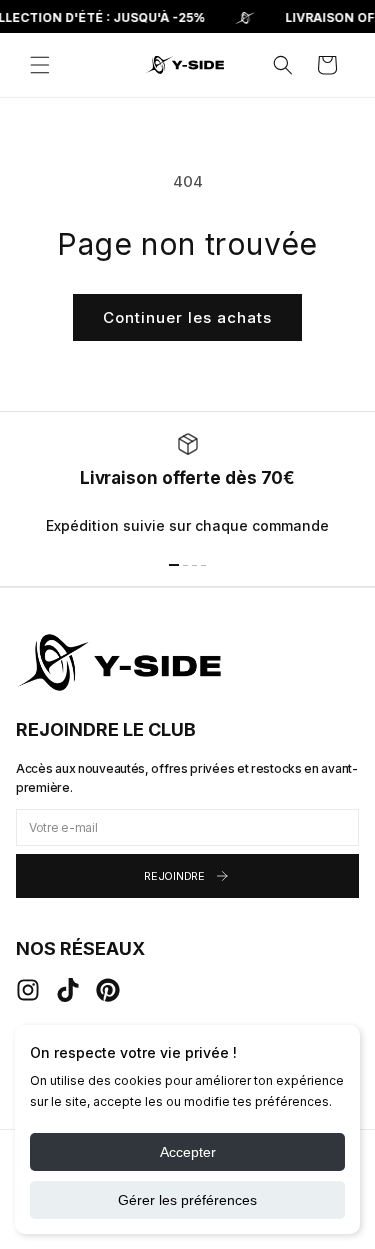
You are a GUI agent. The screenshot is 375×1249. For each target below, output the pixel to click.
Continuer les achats (187, 317)
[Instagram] (28, 990)
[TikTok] (68, 990)
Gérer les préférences (187, 1200)
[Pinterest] (108, 990)
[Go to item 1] (174, 565)
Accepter (188, 1152)
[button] (40, 65)
